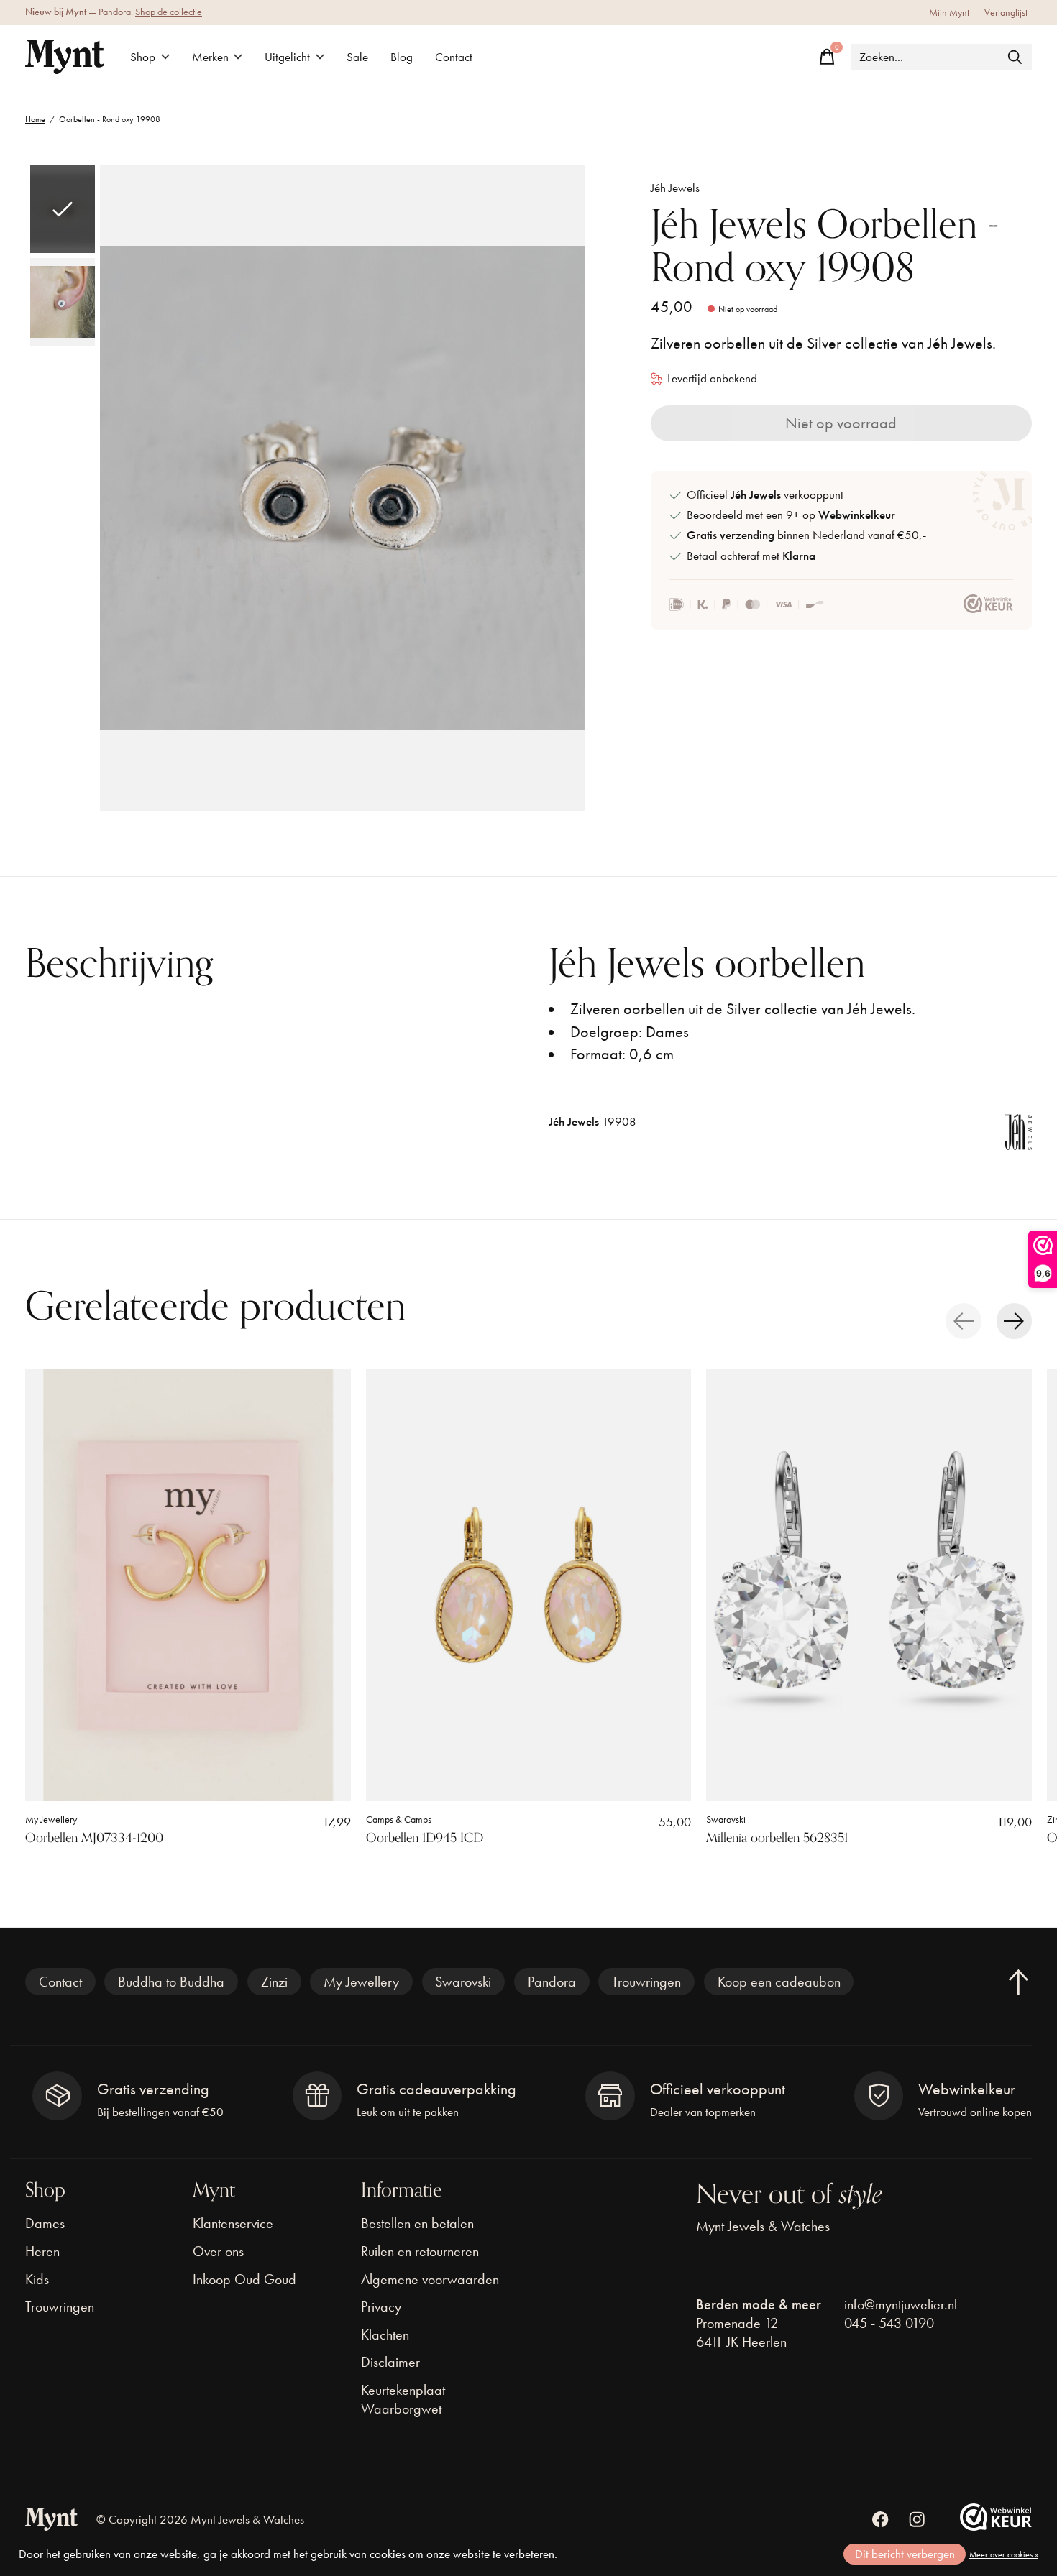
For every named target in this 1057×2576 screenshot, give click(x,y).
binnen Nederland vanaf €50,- (806, 535)
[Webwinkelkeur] (996, 2525)
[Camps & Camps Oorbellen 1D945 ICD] (529, 1585)
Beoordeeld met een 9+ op (791, 515)
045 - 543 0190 (889, 2323)
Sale (357, 57)
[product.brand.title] (1018, 1138)
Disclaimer (390, 2362)
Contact (454, 57)
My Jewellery (51, 1820)
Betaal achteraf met (751, 556)
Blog (402, 57)
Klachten (385, 2334)
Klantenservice (233, 2223)
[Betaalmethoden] (747, 604)
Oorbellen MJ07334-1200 (94, 1838)
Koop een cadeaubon (779, 1982)
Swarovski (726, 1820)
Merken (210, 57)
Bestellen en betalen (417, 2223)
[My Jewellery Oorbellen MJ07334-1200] (188, 1585)
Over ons (218, 2251)
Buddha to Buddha (171, 1982)
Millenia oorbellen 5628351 (777, 1838)
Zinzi (274, 1982)
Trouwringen (646, 1982)
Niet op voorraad (841, 423)
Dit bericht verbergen (905, 2554)
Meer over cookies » (1004, 2554)
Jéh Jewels (675, 188)
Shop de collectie (169, 12)
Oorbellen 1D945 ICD (425, 1838)
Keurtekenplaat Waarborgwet (403, 2399)
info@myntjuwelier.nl (901, 2304)
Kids (37, 2279)
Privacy (381, 2306)
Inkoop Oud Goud (244, 2279)
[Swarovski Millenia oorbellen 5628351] (869, 1585)
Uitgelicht (287, 57)
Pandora (552, 1982)
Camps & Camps (399, 1820)
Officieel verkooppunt (765, 495)
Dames (45, 2223)
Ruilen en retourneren (420, 2251)
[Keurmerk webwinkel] (988, 604)
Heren (42, 2251)
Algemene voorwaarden (430, 2279)
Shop (143, 57)
